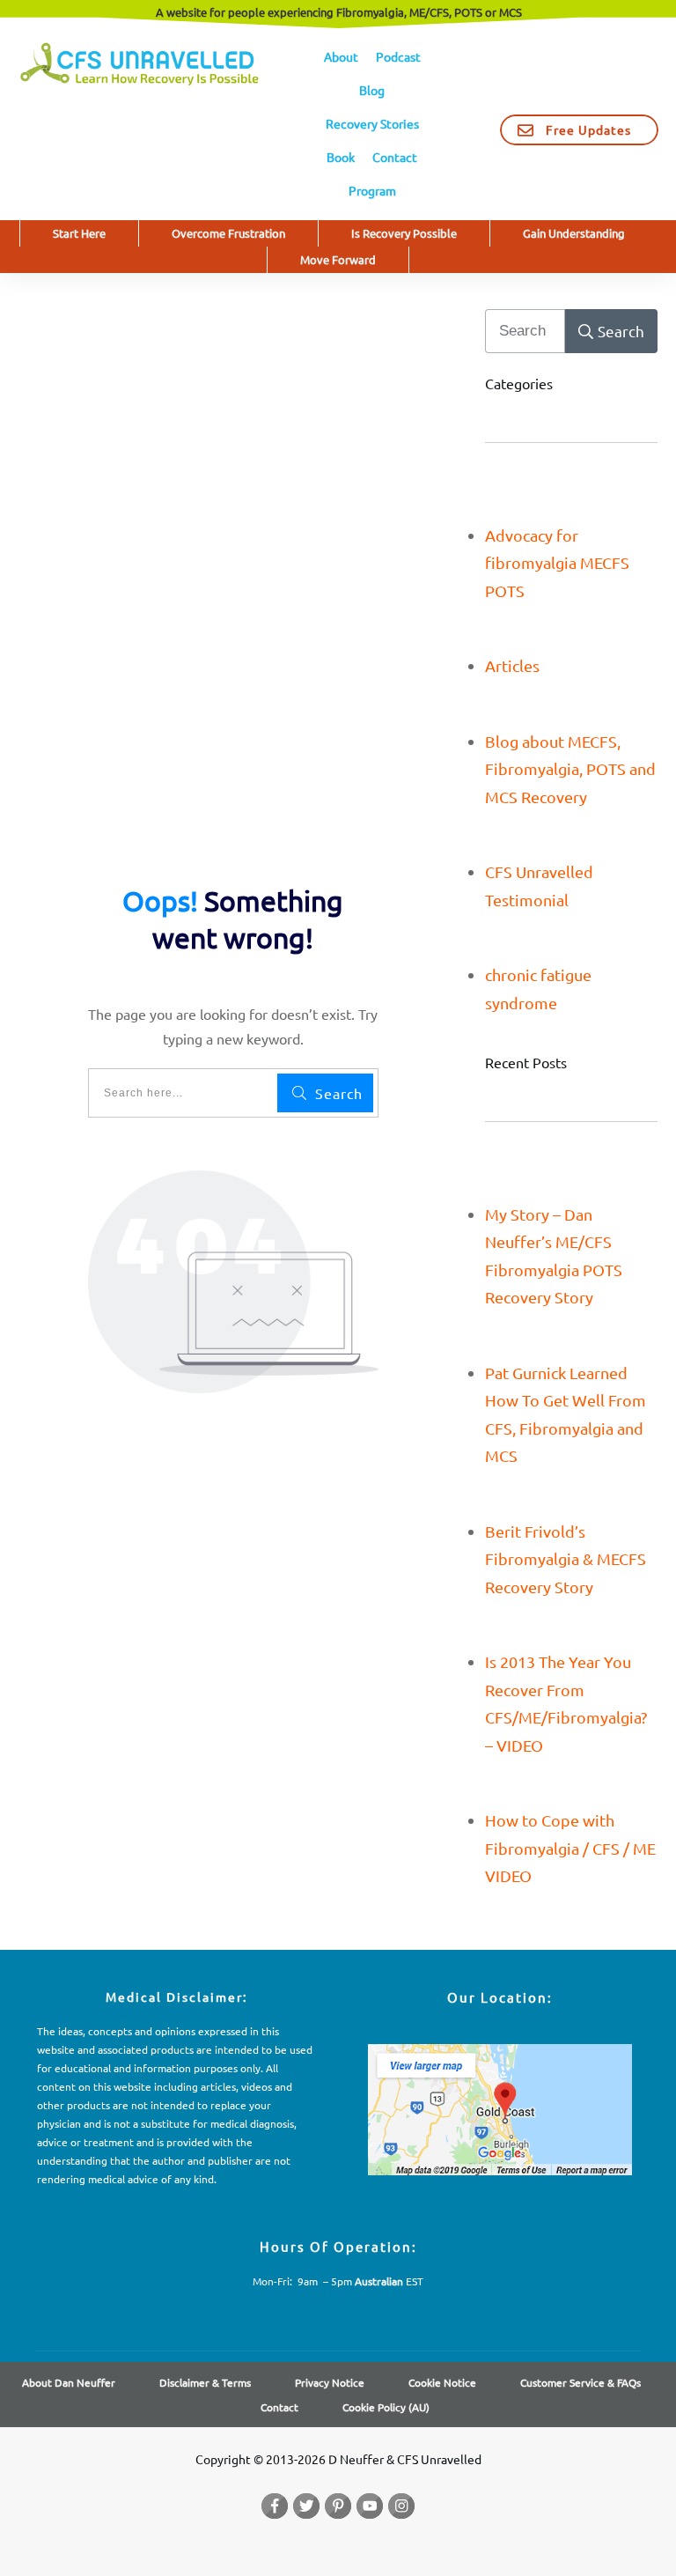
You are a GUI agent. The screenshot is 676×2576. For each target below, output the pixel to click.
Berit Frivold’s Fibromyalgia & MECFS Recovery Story (566, 1559)
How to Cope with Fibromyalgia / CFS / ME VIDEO (570, 1848)
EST (389, 2281)
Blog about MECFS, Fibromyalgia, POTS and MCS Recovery (570, 769)
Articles (512, 665)
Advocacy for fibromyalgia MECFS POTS (557, 563)
